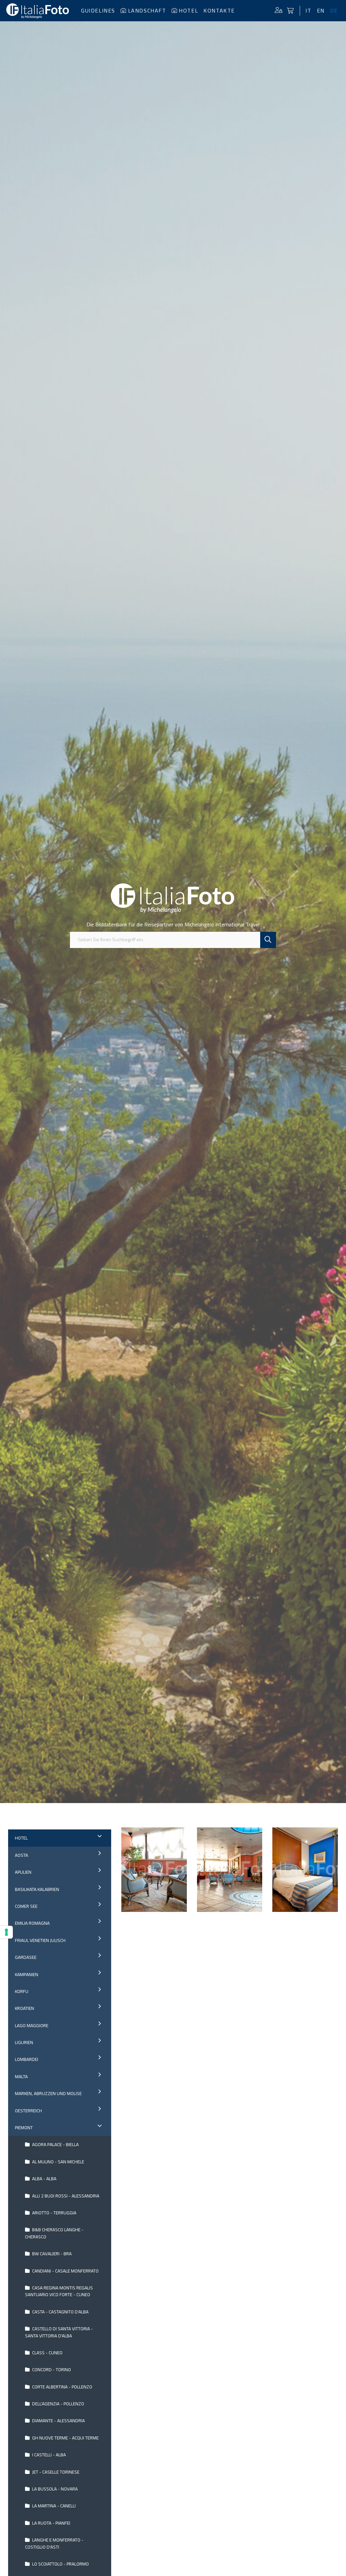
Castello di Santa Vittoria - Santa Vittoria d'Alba (59, 2332)
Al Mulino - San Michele (58, 2162)
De (334, 10)
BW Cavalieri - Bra (51, 2254)
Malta (21, 2076)
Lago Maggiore (32, 2025)
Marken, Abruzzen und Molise (48, 2093)
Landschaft (147, 10)
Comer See (26, 1906)
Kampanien (27, 1974)
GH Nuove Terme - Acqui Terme (65, 2438)
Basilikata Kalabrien (37, 1889)
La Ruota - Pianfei (51, 2523)
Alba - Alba (44, 2179)
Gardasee (26, 1957)
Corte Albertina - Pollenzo (62, 2387)
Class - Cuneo (47, 2353)
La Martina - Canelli (53, 2506)
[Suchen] (268, 940)
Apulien (23, 1872)
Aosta (21, 1855)
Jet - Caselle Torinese (55, 2472)
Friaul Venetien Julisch (40, 1940)
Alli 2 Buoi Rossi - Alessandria (65, 2196)
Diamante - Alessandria (58, 2421)
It (308, 10)
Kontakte (219, 10)
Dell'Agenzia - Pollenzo (58, 2404)
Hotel (188, 10)
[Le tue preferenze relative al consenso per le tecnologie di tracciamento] (6, 1932)
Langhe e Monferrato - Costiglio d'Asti (54, 2543)
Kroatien (24, 2008)
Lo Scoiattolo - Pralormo (60, 2564)
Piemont (24, 2128)
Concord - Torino (51, 2370)
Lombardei (27, 2059)
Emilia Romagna (32, 1923)
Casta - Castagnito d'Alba (60, 2312)
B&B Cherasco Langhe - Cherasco (54, 2233)
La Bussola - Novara (54, 2489)
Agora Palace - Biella (55, 2144)
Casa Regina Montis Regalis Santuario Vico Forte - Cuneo (59, 2291)
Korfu (22, 1991)
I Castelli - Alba (48, 2455)
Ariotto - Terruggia (54, 2213)
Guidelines (98, 10)
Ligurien (24, 2042)
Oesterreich (28, 2111)
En (321, 10)
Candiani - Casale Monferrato (65, 2271)
